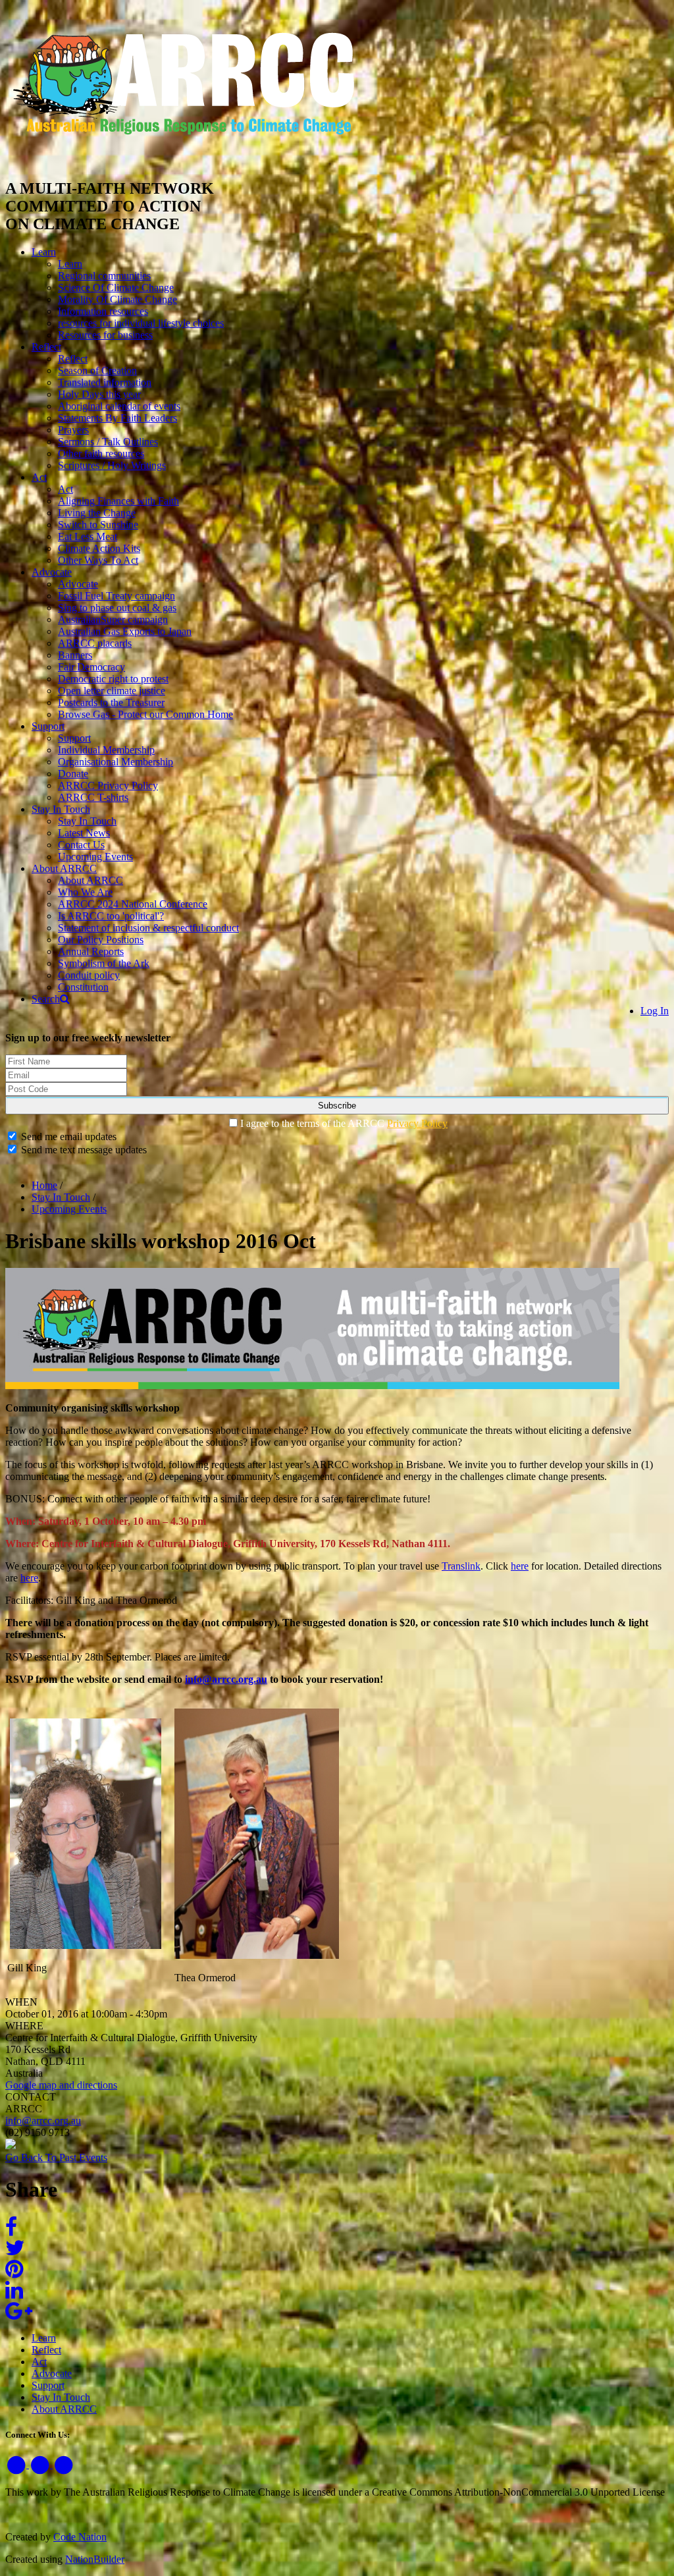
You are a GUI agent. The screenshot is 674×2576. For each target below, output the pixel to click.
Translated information (105, 382)
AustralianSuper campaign (113, 619)
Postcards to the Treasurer (111, 702)
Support (48, 726)
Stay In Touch (61, 809)
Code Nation (80, 2537)
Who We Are (85, 892)
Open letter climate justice (112, 691)
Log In (655, 1011)
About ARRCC (64, 868)
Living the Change (97, 513)
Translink (461, 1566)
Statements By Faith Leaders (117, 418)
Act (39, 477)
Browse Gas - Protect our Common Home (145, 714)
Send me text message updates (83, 1150)
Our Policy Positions (101, 940)
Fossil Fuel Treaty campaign (117, 596)
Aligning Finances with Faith (118, 501)
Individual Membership (106, 750)
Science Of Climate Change (116, 288)
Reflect (46, 347)
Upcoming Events (95, 857)
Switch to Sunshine (98, 525)
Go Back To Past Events (56, 2157)
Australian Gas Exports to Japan (125, 631)
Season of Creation (97, 370)
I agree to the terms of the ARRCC (344, 1123)
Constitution (83, 987)
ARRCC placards (95, 643)
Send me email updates (67, 1137)
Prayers (73, 430)
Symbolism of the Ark (104, 963)
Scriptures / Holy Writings (112, 465)
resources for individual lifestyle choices (141, 323)
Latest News (84, 833)
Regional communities (104, 276)
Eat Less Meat (88, 536)
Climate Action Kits (99, 548)
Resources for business (105, 335)
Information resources (103, 311)
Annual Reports (91, 951)
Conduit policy (89, 975)
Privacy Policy (417, 1123)
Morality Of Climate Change (117, 299)
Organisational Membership (116, 762)
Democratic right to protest (113, 679)
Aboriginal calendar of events (119, 406)
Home (44, 1185)
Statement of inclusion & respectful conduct (148, 928)
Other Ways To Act (98, 560)
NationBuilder (95, 2559)
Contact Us (81, 845)
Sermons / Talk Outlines (108, 442)
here (520, 1566)
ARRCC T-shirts (93, 797)
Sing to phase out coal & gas (117, 608)
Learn (44, 252)
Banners (75, 655)
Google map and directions (61, 2085)
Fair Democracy (91, 667)
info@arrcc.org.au (226, 1679)
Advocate (52, 572)
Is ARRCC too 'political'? (111, 916)
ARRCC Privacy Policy (108, 785)
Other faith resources (101, 453)
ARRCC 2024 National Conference (133, 904)
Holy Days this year (99, 394)
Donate (73, 774)
